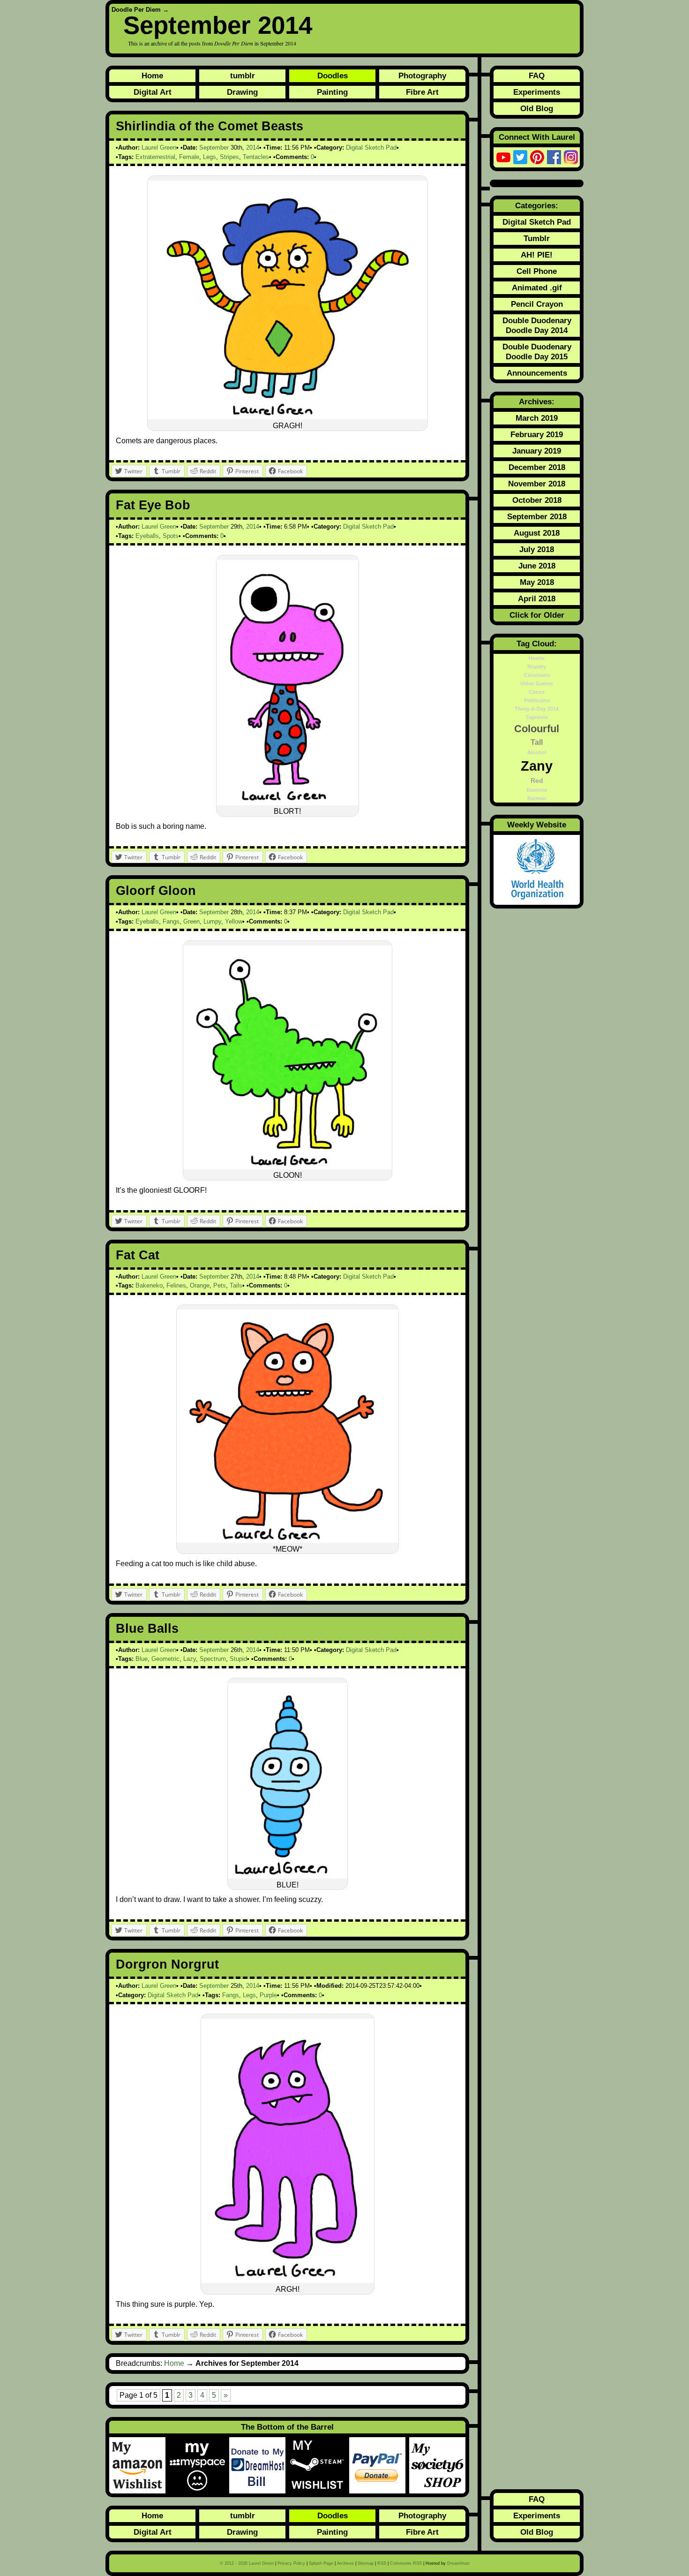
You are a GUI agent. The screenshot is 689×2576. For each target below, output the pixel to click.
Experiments (537, 92)
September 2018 (537, 516)
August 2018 (537, 533)
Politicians (537, 700)
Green (191, 921)
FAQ (537, 76)
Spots (171, 536)
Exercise (537, 790)
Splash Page (321, 2563)
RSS (382, 2563)
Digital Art (153, 92)
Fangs (171, 921)
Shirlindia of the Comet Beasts (210, 126)
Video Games (537, 683)
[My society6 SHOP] (437, 2465)
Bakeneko (149, 1285)
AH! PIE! (537, 255)
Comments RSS (406, 2563)
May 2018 (537, 582)
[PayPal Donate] (379, 2465)
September (214, 148)
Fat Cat (138, 1255)
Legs (210, 157)
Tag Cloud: (537, 644)
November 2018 (537, 484)
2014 (253, 148)
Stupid (238, 1659)
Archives (345, 2563)
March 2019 (537, 418)
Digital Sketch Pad (371, 148)
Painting (332, 92)
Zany (537, 766)
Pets (220, 1285)
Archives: (537, 402)
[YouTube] (503, 157)
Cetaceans (537, 675)
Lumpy (212, 921)
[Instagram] (571, 157)
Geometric (165, 1659)
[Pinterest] (537, 157)
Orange (200, 1285)
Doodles (333, 76)
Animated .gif (537, 288)
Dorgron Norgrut (167, 1964)
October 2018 (537, 500)
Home (152, 76)
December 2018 (537, 467)
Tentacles (256, 157)
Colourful (537, 729)
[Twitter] (520, 157)
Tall (537, 742)
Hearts (537, 658)
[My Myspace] (199, 2465)
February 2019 (537, 434)
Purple (268, 1995)
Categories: (537, 205)
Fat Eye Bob (153, 505)
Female (189, 157)
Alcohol (537, 752)
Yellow (234, 921)
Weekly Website (537, 825)
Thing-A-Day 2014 (537, 709)
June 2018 (537, 566)
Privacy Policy (291, 2563)
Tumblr (537, 238)
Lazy (190, 1659)
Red (537, 780)
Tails (236, 1285)
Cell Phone (537, 271)
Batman (537, 798)
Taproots (537, 717)
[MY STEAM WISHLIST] (319, 2465)
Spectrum (213, 1659)
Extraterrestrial (155, 157)
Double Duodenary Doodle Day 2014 (537, 325)
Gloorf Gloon (156, 891)
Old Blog (537, 108)
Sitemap (366, 2563)
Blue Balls (147, 1629)
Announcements (537, 373)
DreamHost (458, 2563)
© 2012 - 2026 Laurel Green (247, 2563)
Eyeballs (147, 536)
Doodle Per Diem (136, 10)
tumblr (243, 76)
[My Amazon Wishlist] (139, 2465)
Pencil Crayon (537, 304)
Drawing (242, 92)
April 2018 (537, 599)
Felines (176, 1285)
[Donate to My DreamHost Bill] (259, 2465)
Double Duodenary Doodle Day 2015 (537, 352)
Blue (142, 1659)
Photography (422, 76)
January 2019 (537, 451)
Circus (537, 692)
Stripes (229, 157)
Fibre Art (422, 92)
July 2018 (537, 549)
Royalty (537, 667)
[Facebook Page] (554, 157)
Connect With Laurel (537, 137)
